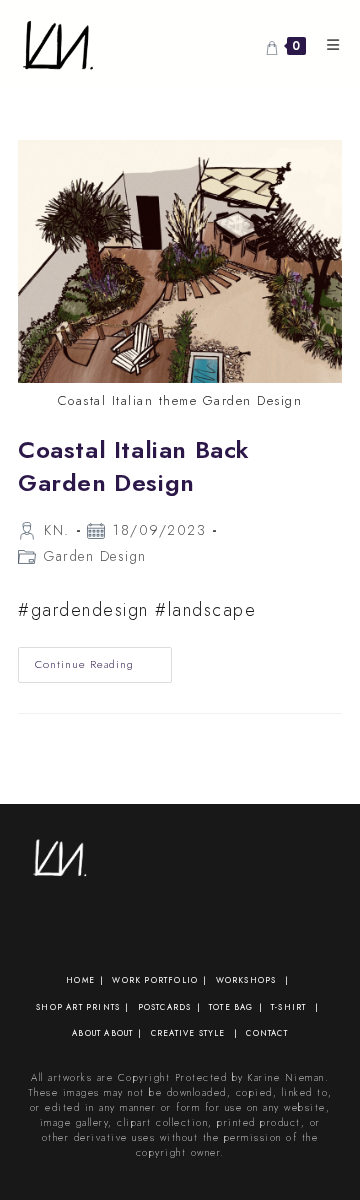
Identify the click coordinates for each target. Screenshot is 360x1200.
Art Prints (93, 1007)
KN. (57, 530)
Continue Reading (103, 668)
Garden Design (95, 556)
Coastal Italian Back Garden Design (134, 466)
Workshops (246, 980)
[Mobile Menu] (326, 45)
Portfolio (171, 980)
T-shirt (288, 1007)
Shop (49, 1007)
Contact (266, 1033)
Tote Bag (231, 1007)
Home (80, 980)
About (86, 1033)
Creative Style (188, 1033)
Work (126, 980)
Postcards (165, 1007)
